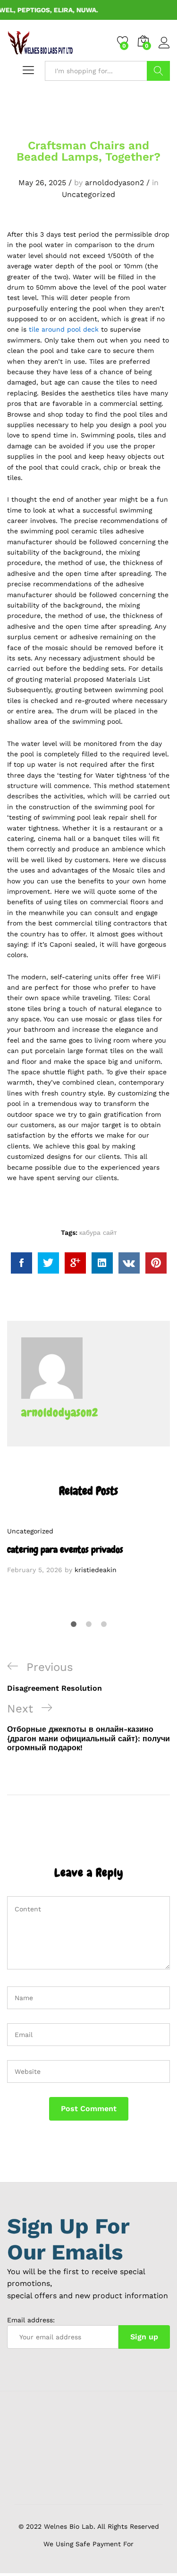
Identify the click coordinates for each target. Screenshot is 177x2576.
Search (158, 71)
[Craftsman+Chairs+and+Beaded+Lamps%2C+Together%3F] (48, 1263)
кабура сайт (98, 1232)
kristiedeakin (96, 1570)
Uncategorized (88, 194)
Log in (164, 49)
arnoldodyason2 (114, 183)
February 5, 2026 (35, 1570)
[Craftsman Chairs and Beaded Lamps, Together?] (21, 1263)
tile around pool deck (64, 329)
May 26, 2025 (42, 183)
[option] (88, 1550)
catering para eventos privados (65, 1549)
